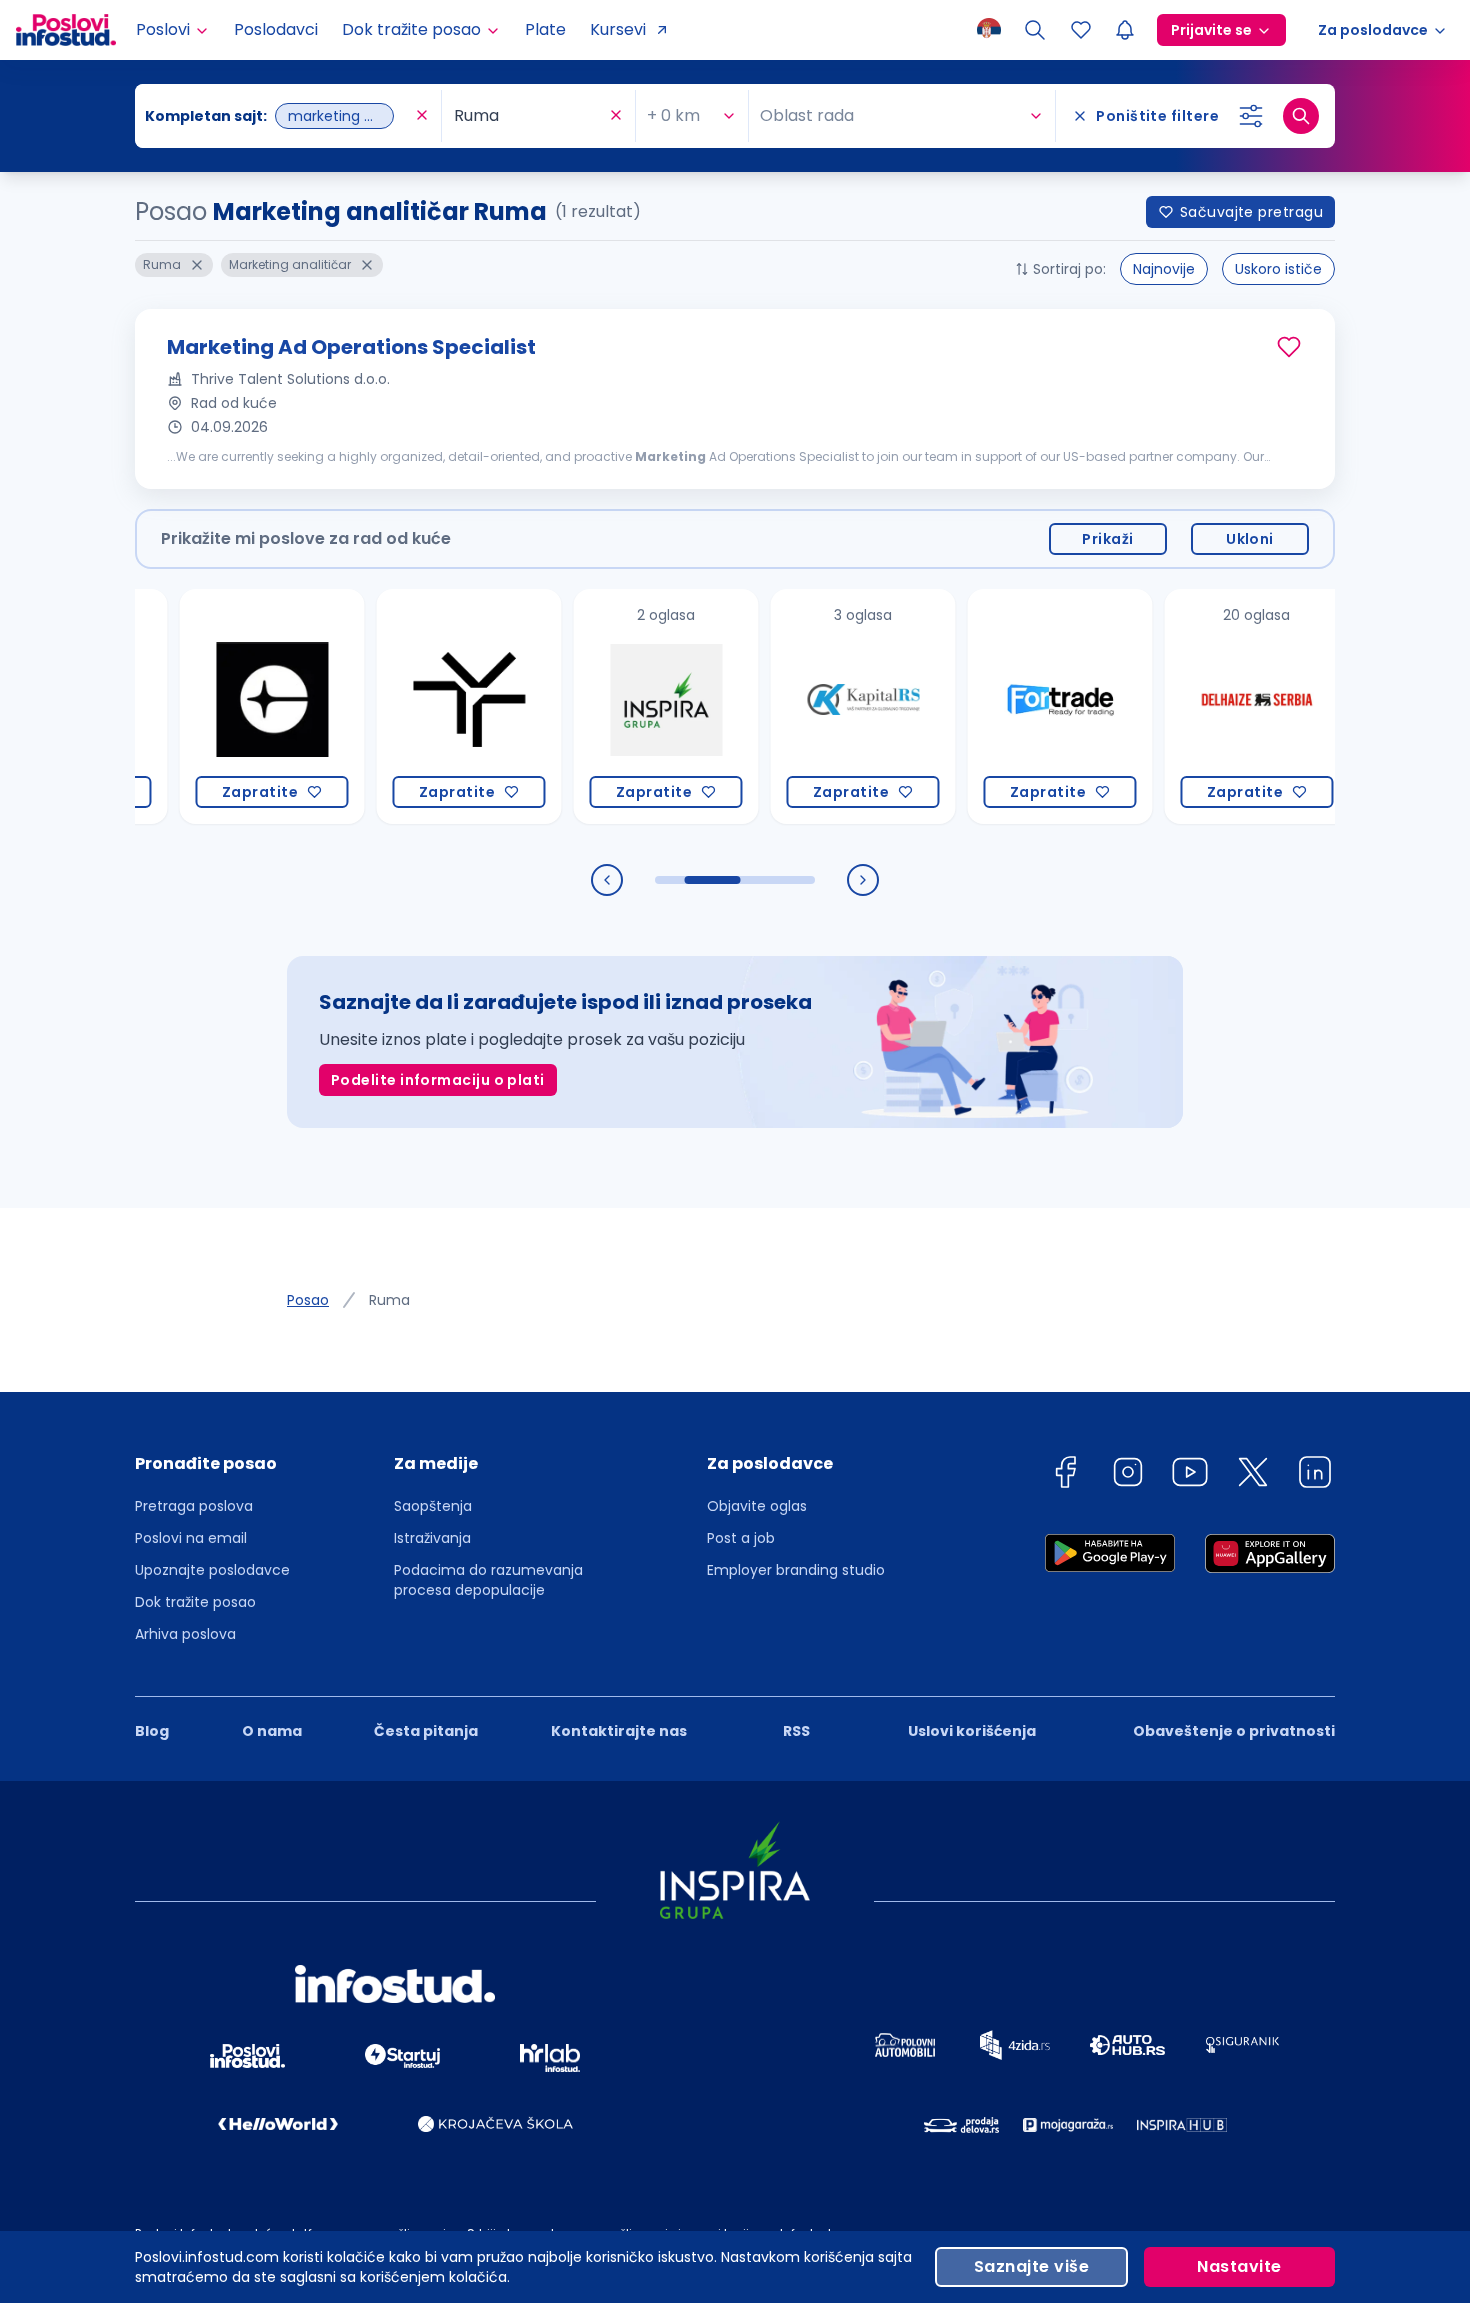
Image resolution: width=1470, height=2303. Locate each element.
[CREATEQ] (227, 706)
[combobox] (278, 116)
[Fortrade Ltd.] (1015, 706)
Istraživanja (432, 1538)
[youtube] (1190, 1475)
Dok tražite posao (195, 1602)
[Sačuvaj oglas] (1289, 347)
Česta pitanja (426, 1731)
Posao (308, 1300)
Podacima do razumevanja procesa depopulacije (488, 1580)
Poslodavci (276, 29)
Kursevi (618, 29)
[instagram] (1128, 1475)
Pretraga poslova (194, 1506)
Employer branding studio (796, 1570)
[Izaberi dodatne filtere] (1251, 116)
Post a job (741, 1538)
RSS (796, 1731)
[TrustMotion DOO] (424, 706)
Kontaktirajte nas (619, 1731)
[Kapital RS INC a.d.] (818, 706)
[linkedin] (1315, 1475)
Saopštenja (433, 1506)
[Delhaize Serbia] (1212, 706)
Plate (545, 29)
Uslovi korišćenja (972, 1731)
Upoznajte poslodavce (212, 1570)
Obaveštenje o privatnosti (1234, 1731)
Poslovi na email (191, 1538)
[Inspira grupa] (621, 706)
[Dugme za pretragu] (1301, 116)
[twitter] (1253, 1475)
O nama (272, 1731)
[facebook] (1065, 1475)
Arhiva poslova (185, 1634)
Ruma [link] (389, 1300)
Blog (152, 1731)
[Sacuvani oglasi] (1081, 30)
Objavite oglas (757, 1506)
